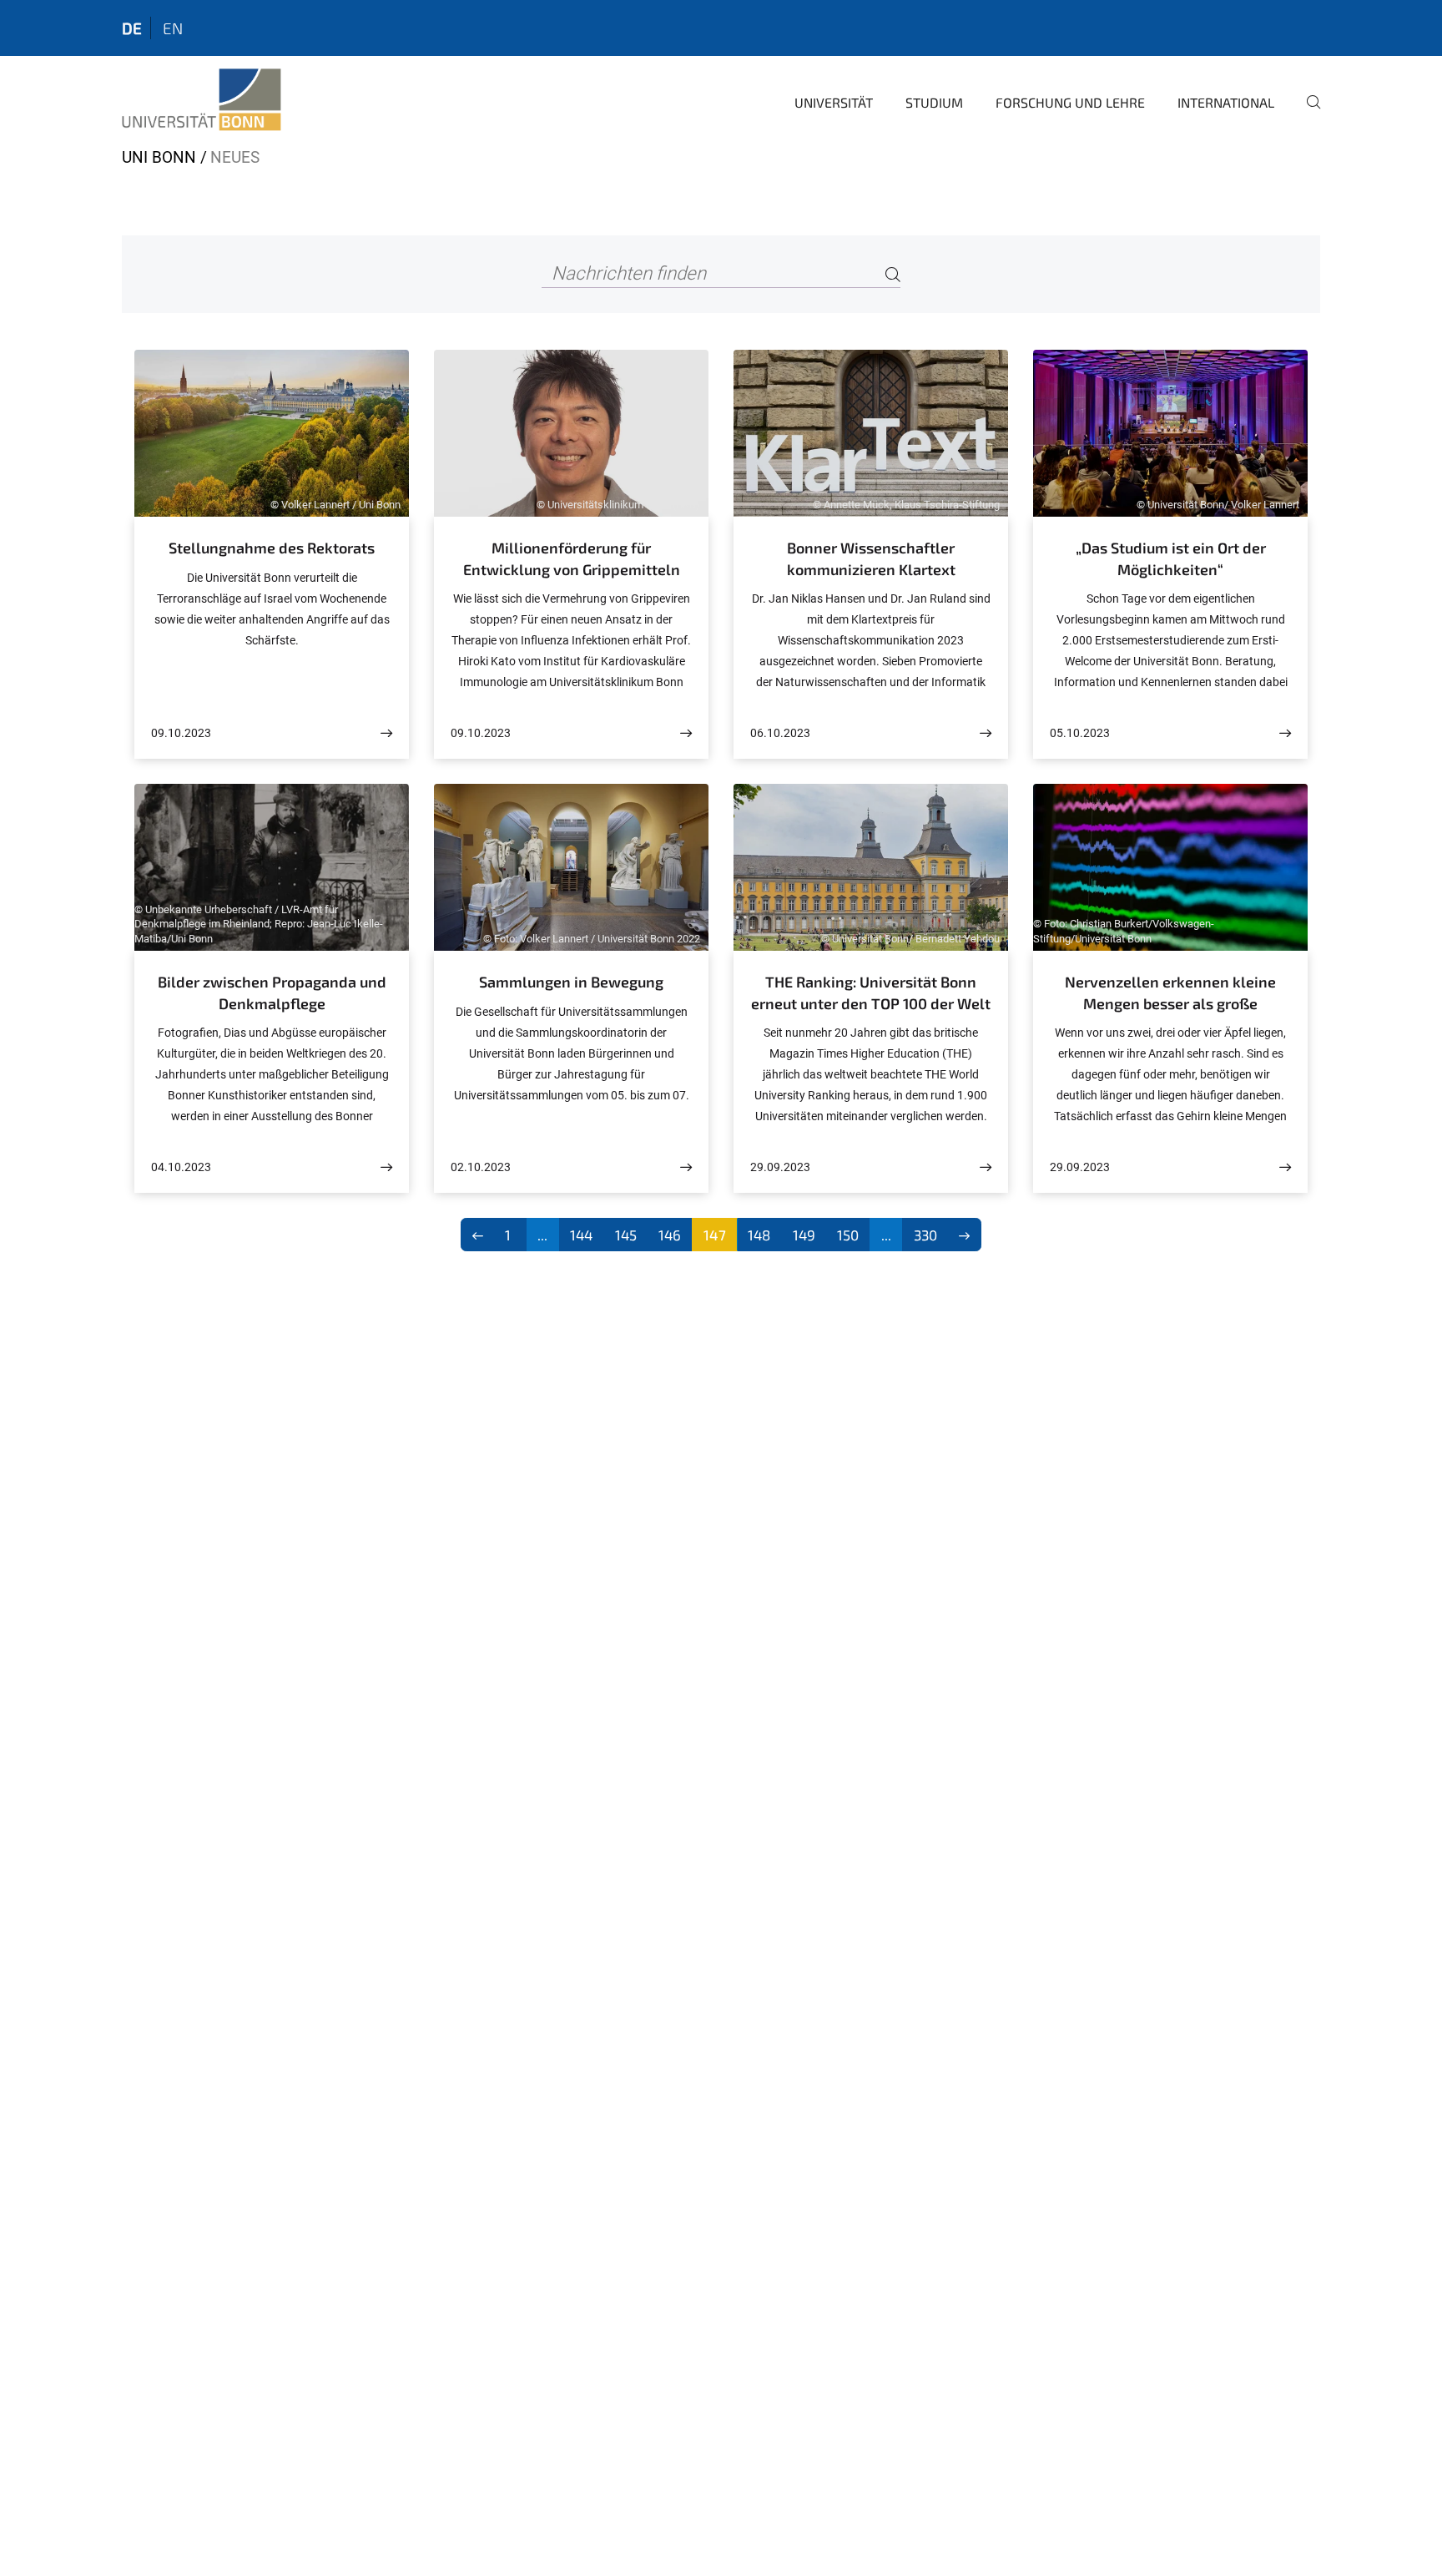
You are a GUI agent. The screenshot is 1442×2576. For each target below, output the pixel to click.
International (1226, 102)
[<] (478, 1235)
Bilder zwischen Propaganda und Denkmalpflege (272, 993)
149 (804, 1235)
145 (626, 1235)
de (132, 28)
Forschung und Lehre (1070, 102)
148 (759, 1235)
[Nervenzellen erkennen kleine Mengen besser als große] (1285, 1167)
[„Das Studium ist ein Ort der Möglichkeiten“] (1285, 733)
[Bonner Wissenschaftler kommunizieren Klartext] (986, 733)
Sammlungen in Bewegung (571, 982)
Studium (934, 102)
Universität (834, 102)
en (173, 28)
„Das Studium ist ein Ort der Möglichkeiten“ (1171, 558)
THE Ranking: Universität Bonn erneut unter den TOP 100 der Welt (871, 993)
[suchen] (1307, 114)
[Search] (893, 274)
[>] (965, 1235)
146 (670, 1235)
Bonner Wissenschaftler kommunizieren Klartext (871, 558)
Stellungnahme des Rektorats (272, 548)
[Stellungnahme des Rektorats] (386, 733)
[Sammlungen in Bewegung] (686, 1167)
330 (925, 1235)
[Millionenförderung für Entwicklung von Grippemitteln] (686, 733)
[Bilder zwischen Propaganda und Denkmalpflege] (386, 1167)
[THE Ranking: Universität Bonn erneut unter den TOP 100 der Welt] (986, 1167)
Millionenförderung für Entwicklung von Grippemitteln (572, 558)
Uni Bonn (159, 157)
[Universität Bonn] (202, 100)
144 (581, 1235)
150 (848, 1235)
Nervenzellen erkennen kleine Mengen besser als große (1170, 993)
